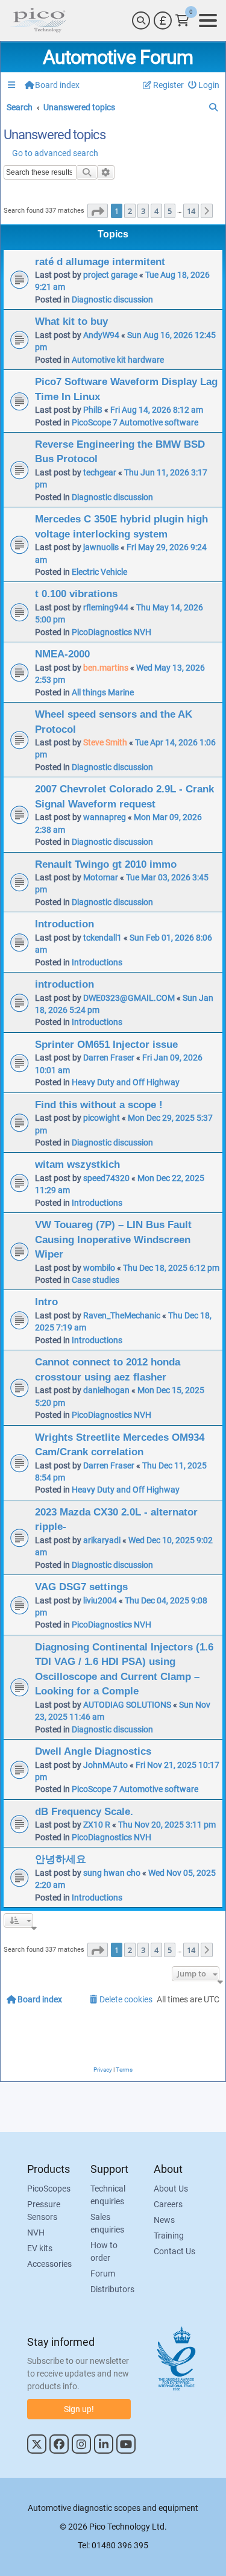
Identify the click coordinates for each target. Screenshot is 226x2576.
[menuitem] (204, 85)
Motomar (101, 877)
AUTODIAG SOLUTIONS (127, 1705)
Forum (103, 2274)
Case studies (96, 1280)
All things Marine (103, 692)
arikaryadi (102, 1540)
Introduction (64, 924)
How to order (104, 2252)
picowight (102, 1118)
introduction (64, 984)
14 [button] (191, 211)
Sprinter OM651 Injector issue (106, 1044)
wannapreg (105, 817)
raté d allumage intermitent (100, 262)
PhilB (93, 410)
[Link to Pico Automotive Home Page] (38, 20)
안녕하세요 (61, 1859)
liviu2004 (100, 1600)
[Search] (141, 20)
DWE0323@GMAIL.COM (129, 998)
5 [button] (170, 211)
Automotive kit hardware (118, 360)
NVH (36, 2233)
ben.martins (106, 668)
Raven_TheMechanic (122, 1315)
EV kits (40, 2248)
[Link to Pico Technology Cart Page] (182, 20)
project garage (110, 275)
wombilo (99, 1268)
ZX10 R (97, 1825)
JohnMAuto (105, 1765)
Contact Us (174, 2251)
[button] (98, 211)
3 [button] (143, 211)
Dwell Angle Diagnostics (93, 1751)
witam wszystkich (77, 1164)
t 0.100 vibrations (76, 594)
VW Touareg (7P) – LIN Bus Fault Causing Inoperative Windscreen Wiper (113, 1239)
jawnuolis (101, 547)
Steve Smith (105, 742)
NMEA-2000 (62, 654)
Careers (168, 2204)
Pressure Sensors (44, 2211)
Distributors (112, 2289)
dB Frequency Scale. (84, 1811)
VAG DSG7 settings (81, 1587)
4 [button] (156, 211)
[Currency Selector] (163, 20)
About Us (171, 2189)
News (164, 2220)
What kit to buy (71, 321)
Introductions (97, 962)
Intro (46, 1302)
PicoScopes (49, 2189)
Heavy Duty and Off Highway (126, 1082)
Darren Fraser (109, 1058)
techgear (100, 472)
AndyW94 (101, 335)
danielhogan (106, 1390)
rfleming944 (106, 607)
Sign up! (79, 2409)
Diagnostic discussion (112, 299)
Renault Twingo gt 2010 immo (106, 864)
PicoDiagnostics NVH (111, 632)
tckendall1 (102, 938)
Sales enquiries (107, 2223)
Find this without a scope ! (99, 1105)
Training (169, 2236)
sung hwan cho (112, 1873)
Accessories (49, 2264)
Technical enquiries (108, 2195)
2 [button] (130, 211)
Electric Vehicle (99, 572)
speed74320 (106, 1178)
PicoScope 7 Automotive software (135, 422)
